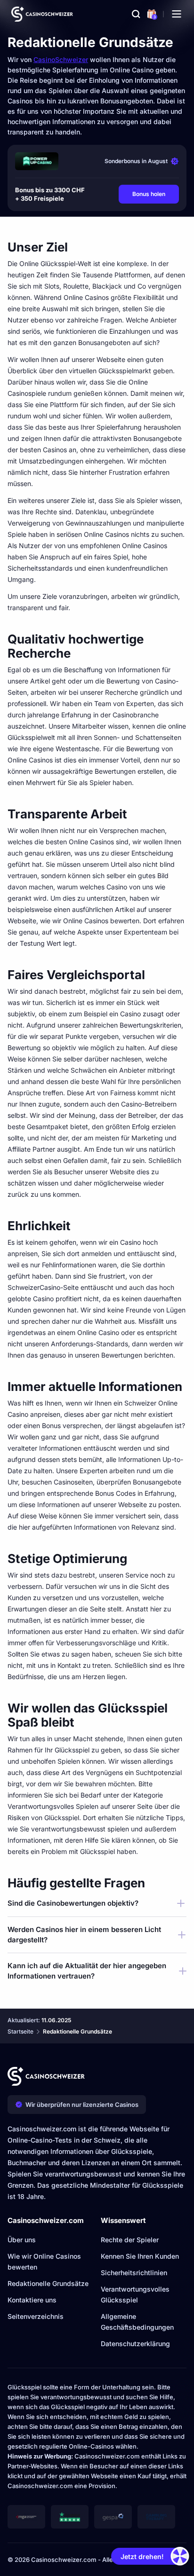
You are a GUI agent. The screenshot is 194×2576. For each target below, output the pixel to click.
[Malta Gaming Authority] (26, 2517)
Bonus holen (149, 194)
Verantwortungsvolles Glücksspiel (135, 2294)
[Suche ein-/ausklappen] (136, 14)
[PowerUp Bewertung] (37, 161)
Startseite (20, 2031)
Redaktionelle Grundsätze (48, 2283)
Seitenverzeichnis (36, 2316)
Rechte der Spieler (130, 2240)
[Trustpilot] (70, 2517)
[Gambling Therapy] (156, 2517)
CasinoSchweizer (61, 59)
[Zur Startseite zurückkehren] (42, 14)
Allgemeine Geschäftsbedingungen (137, 2322)
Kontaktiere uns (32, 2300)
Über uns (22, 2240)
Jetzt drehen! (142, 2556)
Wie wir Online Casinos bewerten (44, 2262)
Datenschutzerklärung (135, 2344)
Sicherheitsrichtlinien (134, 2273)
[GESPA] (113, 2517)
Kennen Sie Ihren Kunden (140, 2256)
